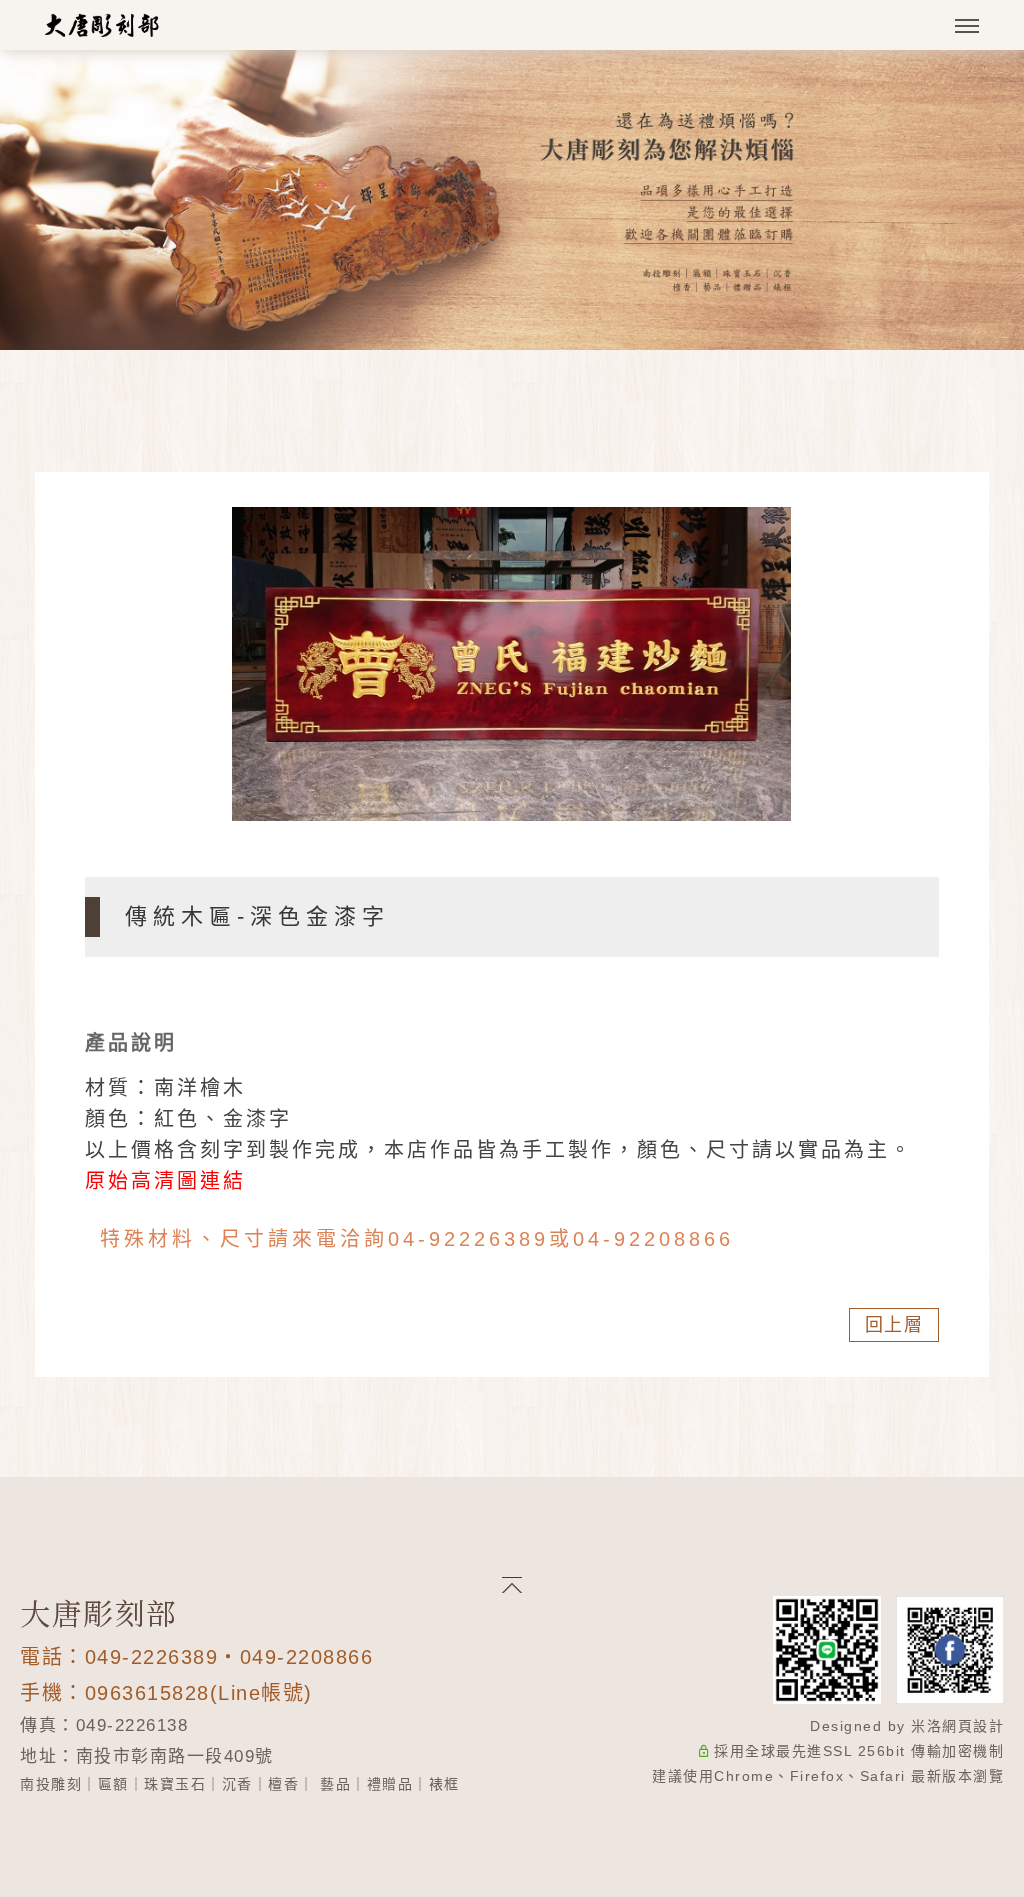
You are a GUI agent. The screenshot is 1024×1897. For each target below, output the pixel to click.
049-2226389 (152, 1657)
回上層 (894, 1325)
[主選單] (967, 27)
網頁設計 (973, 1726)
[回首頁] (102, 25)
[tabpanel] (512, 200)
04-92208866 (653, 1239)
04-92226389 (468, 1239)
